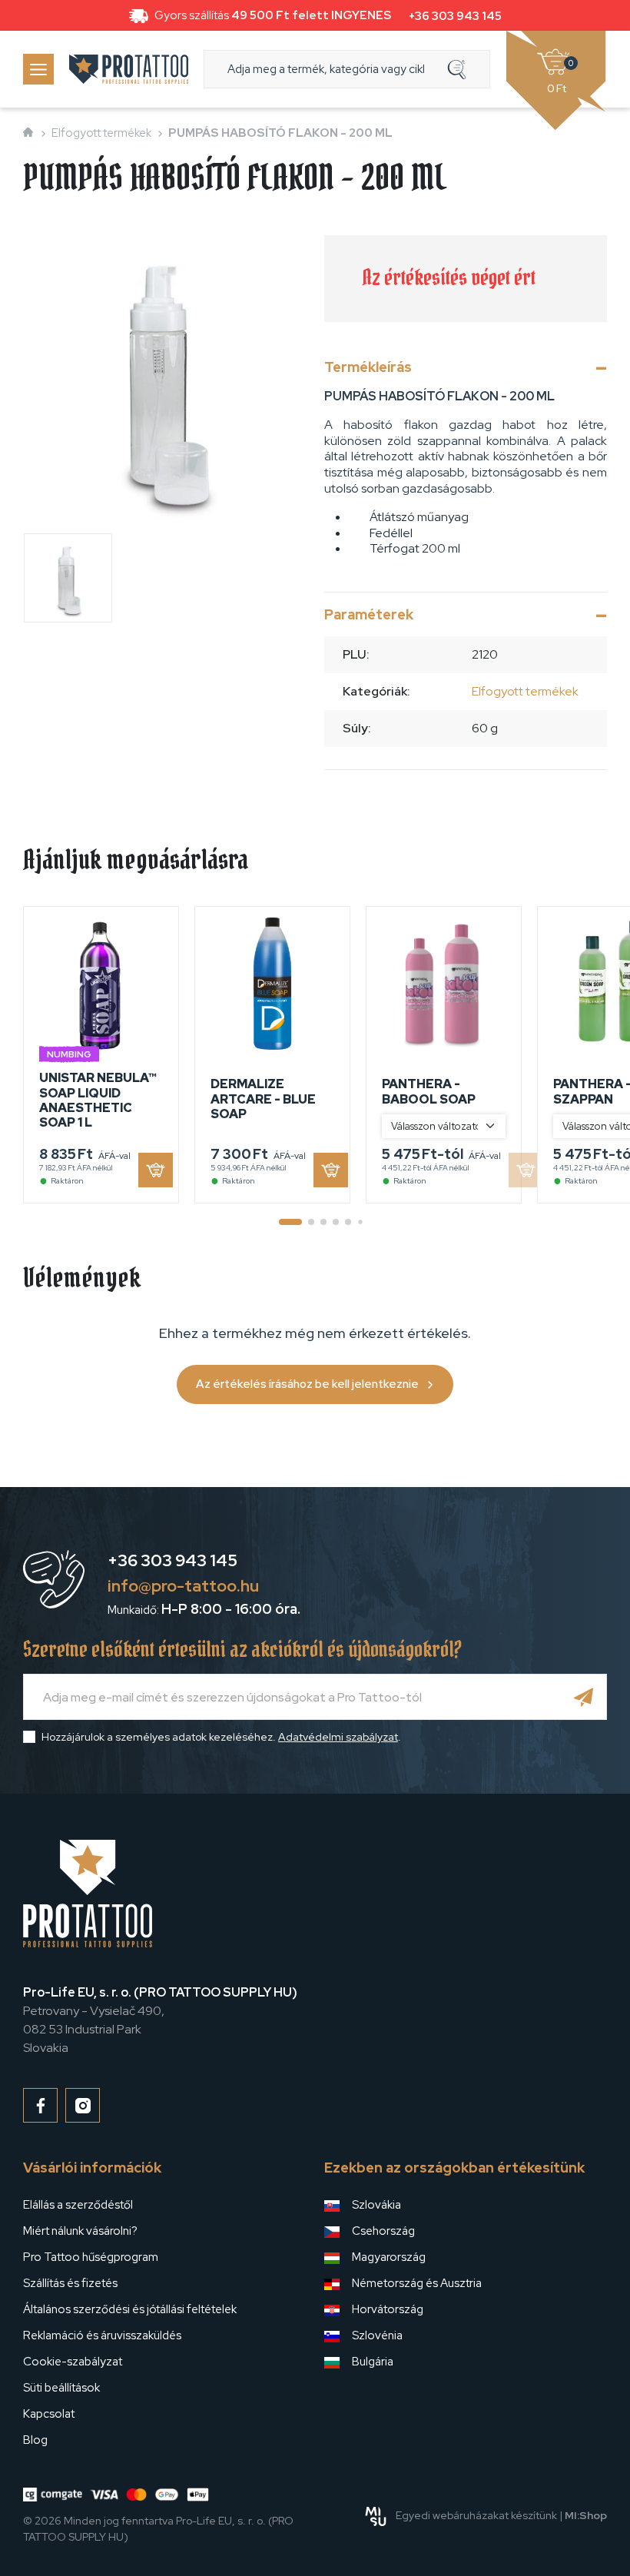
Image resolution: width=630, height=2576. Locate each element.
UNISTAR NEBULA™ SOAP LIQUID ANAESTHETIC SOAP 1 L (98, 1100)
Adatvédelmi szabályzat (338, 1737)
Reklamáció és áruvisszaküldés (102, 2335)
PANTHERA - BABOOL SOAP (429, 1091)
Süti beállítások (61, 2388)
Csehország (383, 2231)
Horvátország (388, 2309)
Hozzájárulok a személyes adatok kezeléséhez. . (221, 1737)
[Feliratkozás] (584, 1697)
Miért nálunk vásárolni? (80, 2231)
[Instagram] (83, 2105)
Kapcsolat (49, 2414)
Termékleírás (368, 367)
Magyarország (389, 2257)
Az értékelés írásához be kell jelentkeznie (307, 1384)
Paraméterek (369, 614)
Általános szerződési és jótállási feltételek (130, 2309)
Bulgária (373, 2362)
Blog (35, 2440)
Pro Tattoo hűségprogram (91, 2257)
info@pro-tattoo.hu (183, 1586)
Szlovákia (376, 2205)
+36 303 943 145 (455, 16)
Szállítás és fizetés (70, 2283)
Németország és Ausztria (417, 2283)
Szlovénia (377, 2335)
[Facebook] (40, 2105)
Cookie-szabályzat (73, 2362)
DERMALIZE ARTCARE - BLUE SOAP (263, 1099)
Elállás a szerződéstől (78, 2205)
